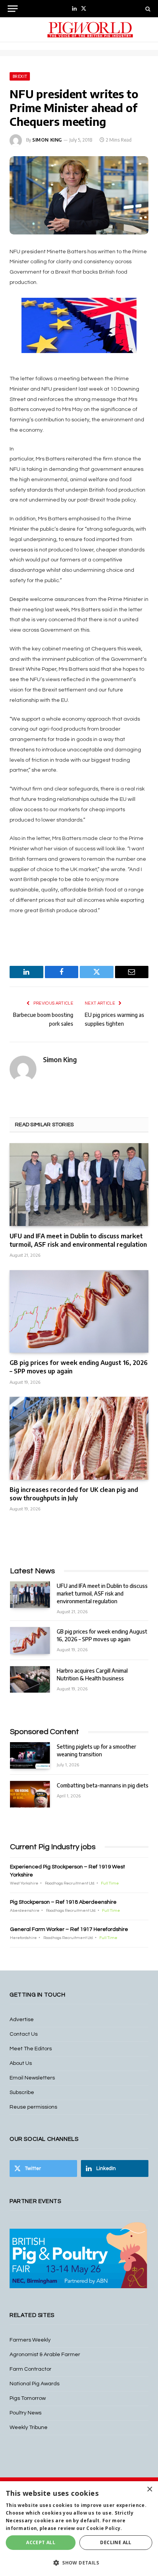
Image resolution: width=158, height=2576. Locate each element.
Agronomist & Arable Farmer (45, 2355)
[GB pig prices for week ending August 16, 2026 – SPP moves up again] (79, 1311)
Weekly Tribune (29, 2427)
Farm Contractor (30, 2369)
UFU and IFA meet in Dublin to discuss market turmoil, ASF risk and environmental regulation (78, 1240)
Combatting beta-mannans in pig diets (103, 1785)
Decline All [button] (116, 2542)
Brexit (20, 76)
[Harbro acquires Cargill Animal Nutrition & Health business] (30, 1679)
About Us (21, 2063)
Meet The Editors (31, 2049)
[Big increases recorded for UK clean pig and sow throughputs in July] (79, 1438)
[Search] (147, 9)
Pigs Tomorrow (28, 2398)
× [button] (149, 2489)
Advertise (22, 2020)
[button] (79, 2563)
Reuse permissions (33, 2107)
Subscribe (22, 2092)
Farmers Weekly (30, 2340)
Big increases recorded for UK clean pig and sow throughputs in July (74, 1494)
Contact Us (24, 2034)
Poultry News (26, 2413)
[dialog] (79, 2529)
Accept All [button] (41, 2542)
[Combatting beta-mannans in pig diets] (30, 1794)
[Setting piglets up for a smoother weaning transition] (30, 1755)
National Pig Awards (35, 2384)
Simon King (47, 140)
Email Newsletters (32, 2078)
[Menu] (13, 9)
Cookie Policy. (104, 2528)
